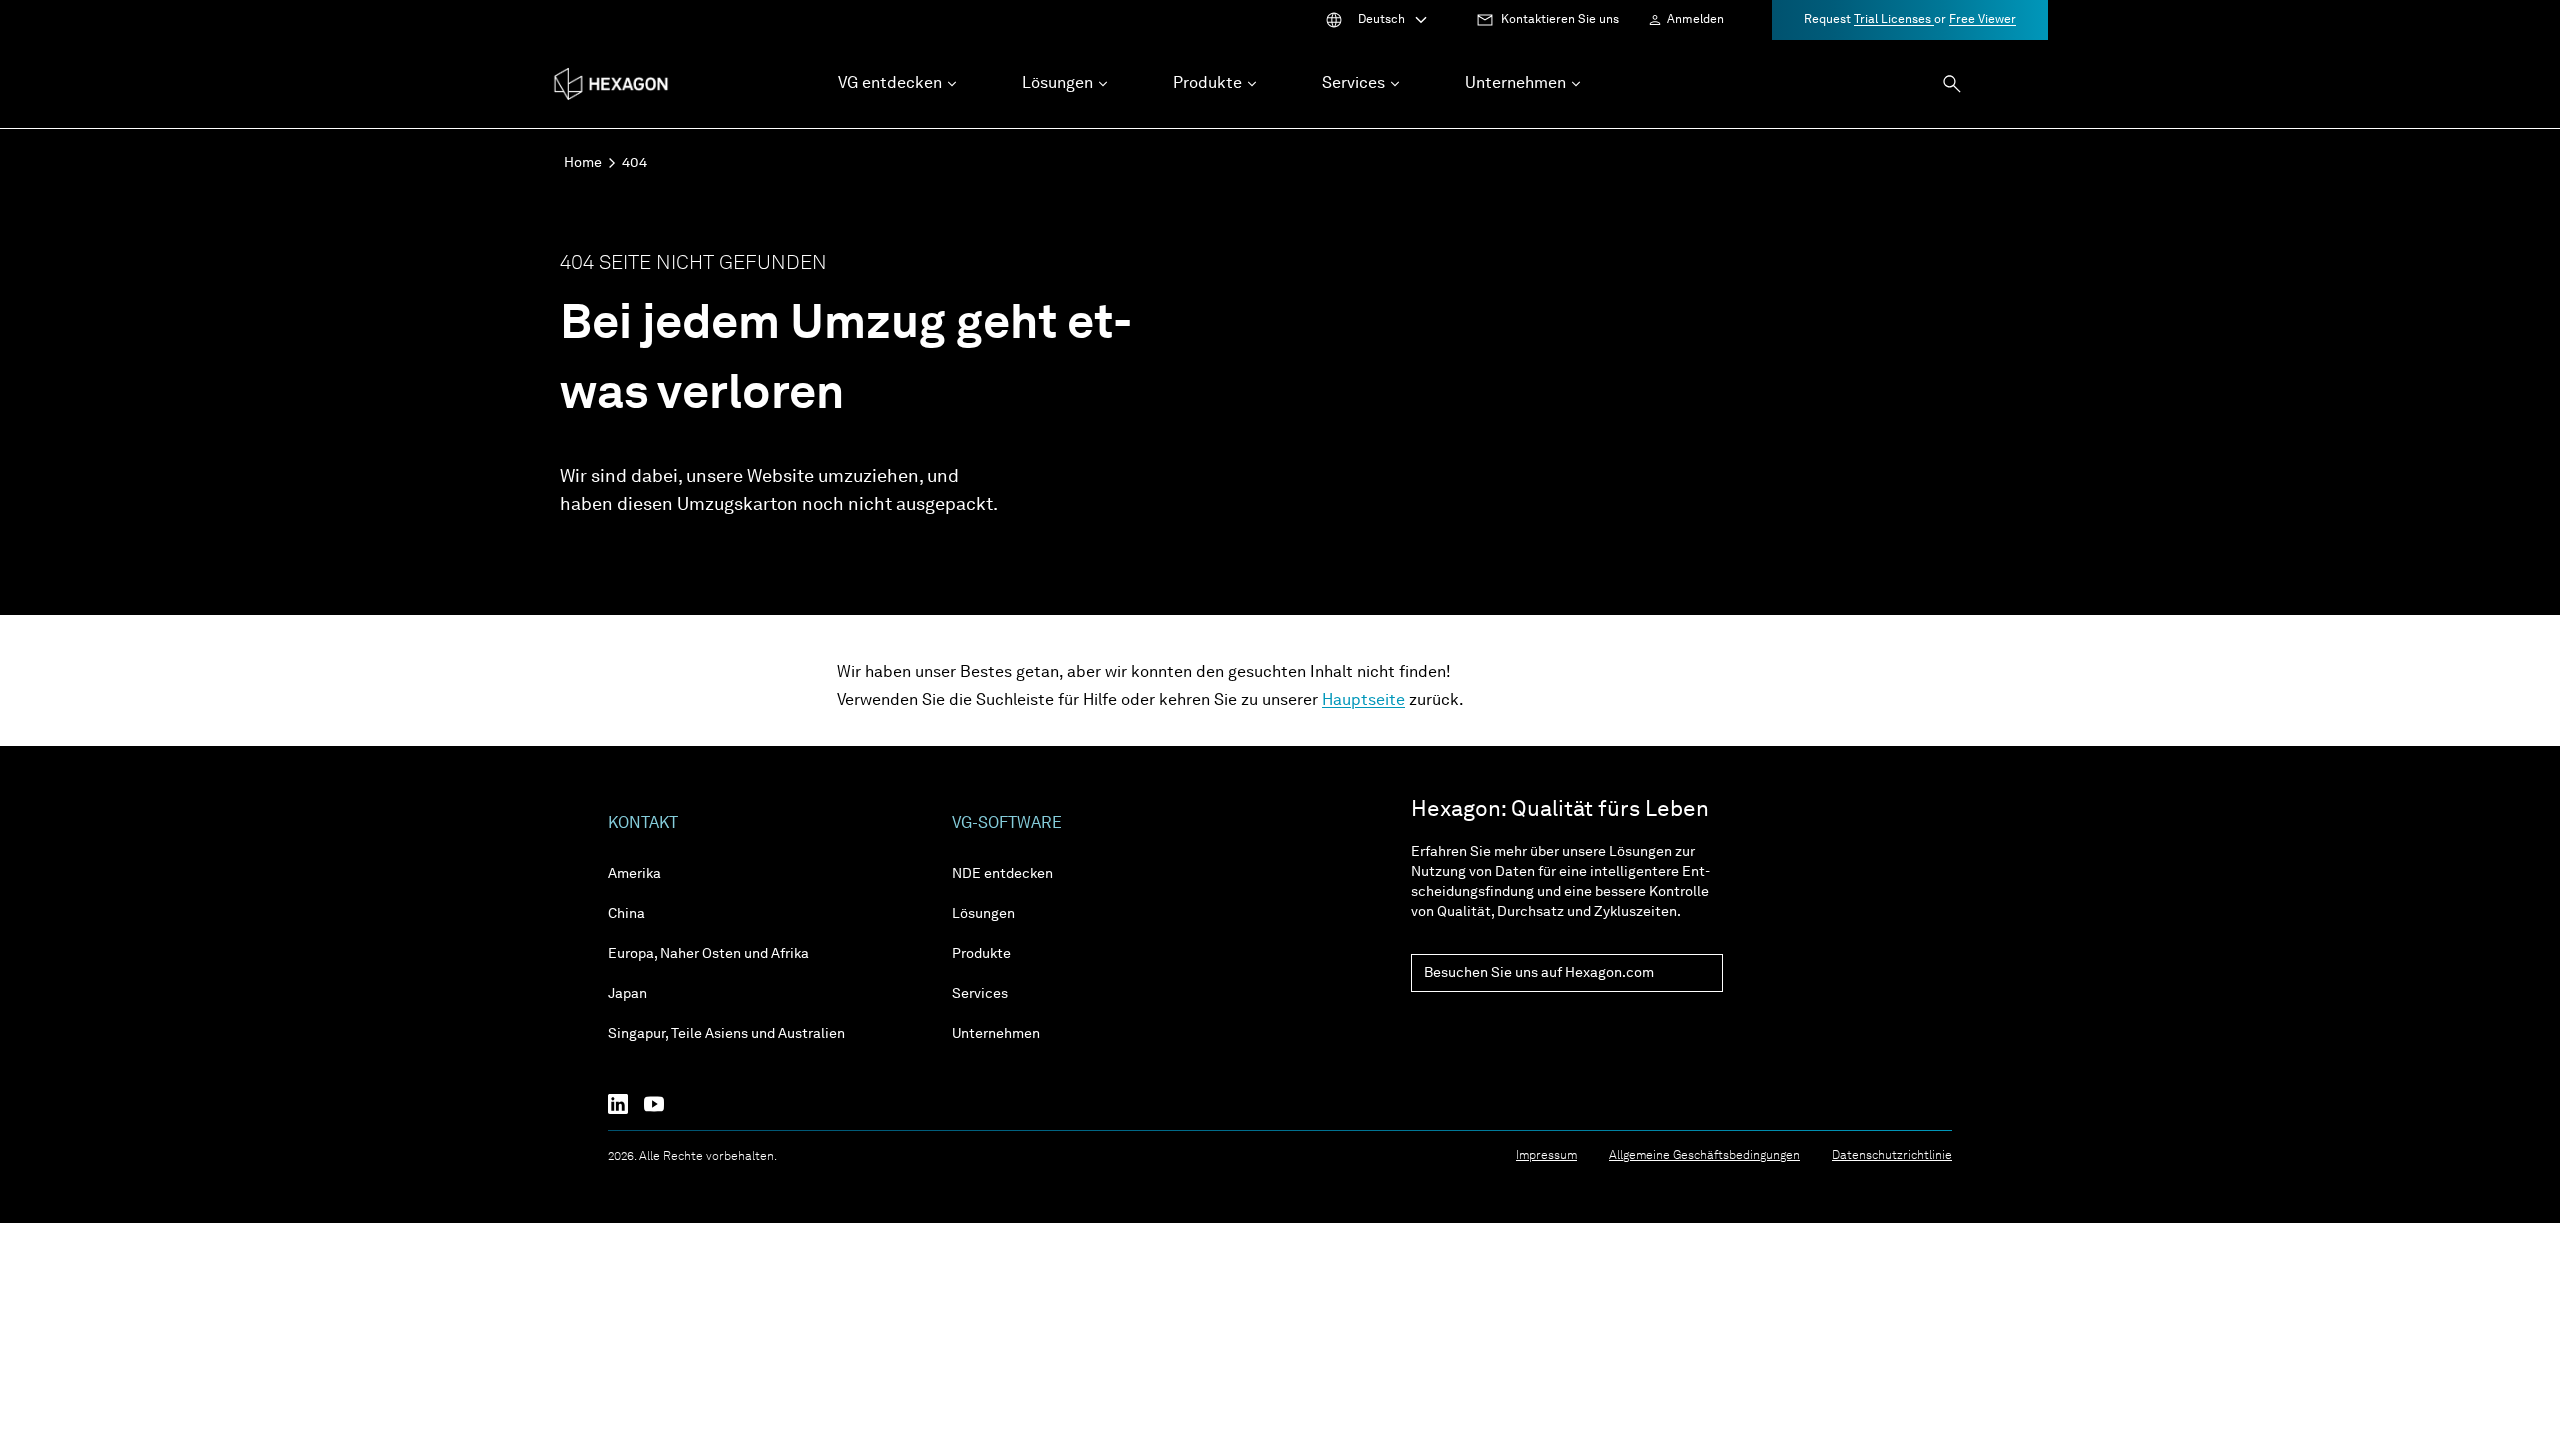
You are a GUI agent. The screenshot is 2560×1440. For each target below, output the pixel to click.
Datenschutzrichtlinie (1892, 1156)
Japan (627, 994)
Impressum (1546, 1156)
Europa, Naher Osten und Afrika (708, 954)
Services (980, 994)
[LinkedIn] (626, 1104)
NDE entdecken (1002, 874)
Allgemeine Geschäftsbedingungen (1704, 1156)
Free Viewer (1982, 20)
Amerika (634, 874)
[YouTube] (662, 1104)
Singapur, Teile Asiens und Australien (726, 1034)
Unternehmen (996, 1034)
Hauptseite (1363, 701)
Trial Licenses (1894, 20)
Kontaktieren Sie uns (1560, 20)
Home (583, 163)
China (626, 914)
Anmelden (1695, 20)
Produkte (981, 954)
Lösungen (983, 914)
